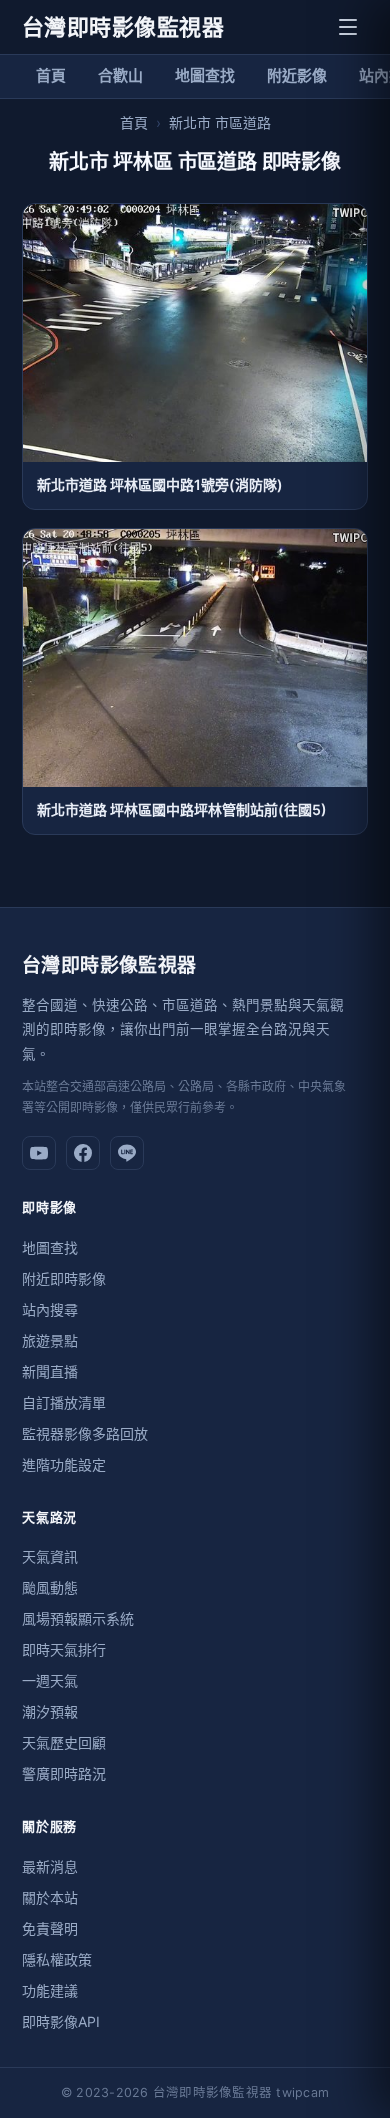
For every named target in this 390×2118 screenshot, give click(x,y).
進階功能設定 (64, 1464)
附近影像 (297, 75)
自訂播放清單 (64, 1402)
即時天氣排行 (64, 1649)
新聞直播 (50, 1371)
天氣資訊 (50, 1556)
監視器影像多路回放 (85, 1433)
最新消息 (50, 1866)
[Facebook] (83, 1153)
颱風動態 (50, 1587)
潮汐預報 (50, 1711)
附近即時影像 (64, 1278)
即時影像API (61, 2021)
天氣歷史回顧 (64, 1742)
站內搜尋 (50, 1309)
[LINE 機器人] (127, 1153)
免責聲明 (50, 1928)
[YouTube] (39, 1153)
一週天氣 (50, 1680)
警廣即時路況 (64, 1773)
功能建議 (50, 1990)
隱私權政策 (57, 1959)
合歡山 (120, 75)
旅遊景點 (50, 1340)
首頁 (51, 75)
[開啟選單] (348, 27)
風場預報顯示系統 (78, 1618)
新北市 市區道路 (220, 122)
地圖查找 (205, 75)
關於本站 (50, 1897)
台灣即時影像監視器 (123, 27)
